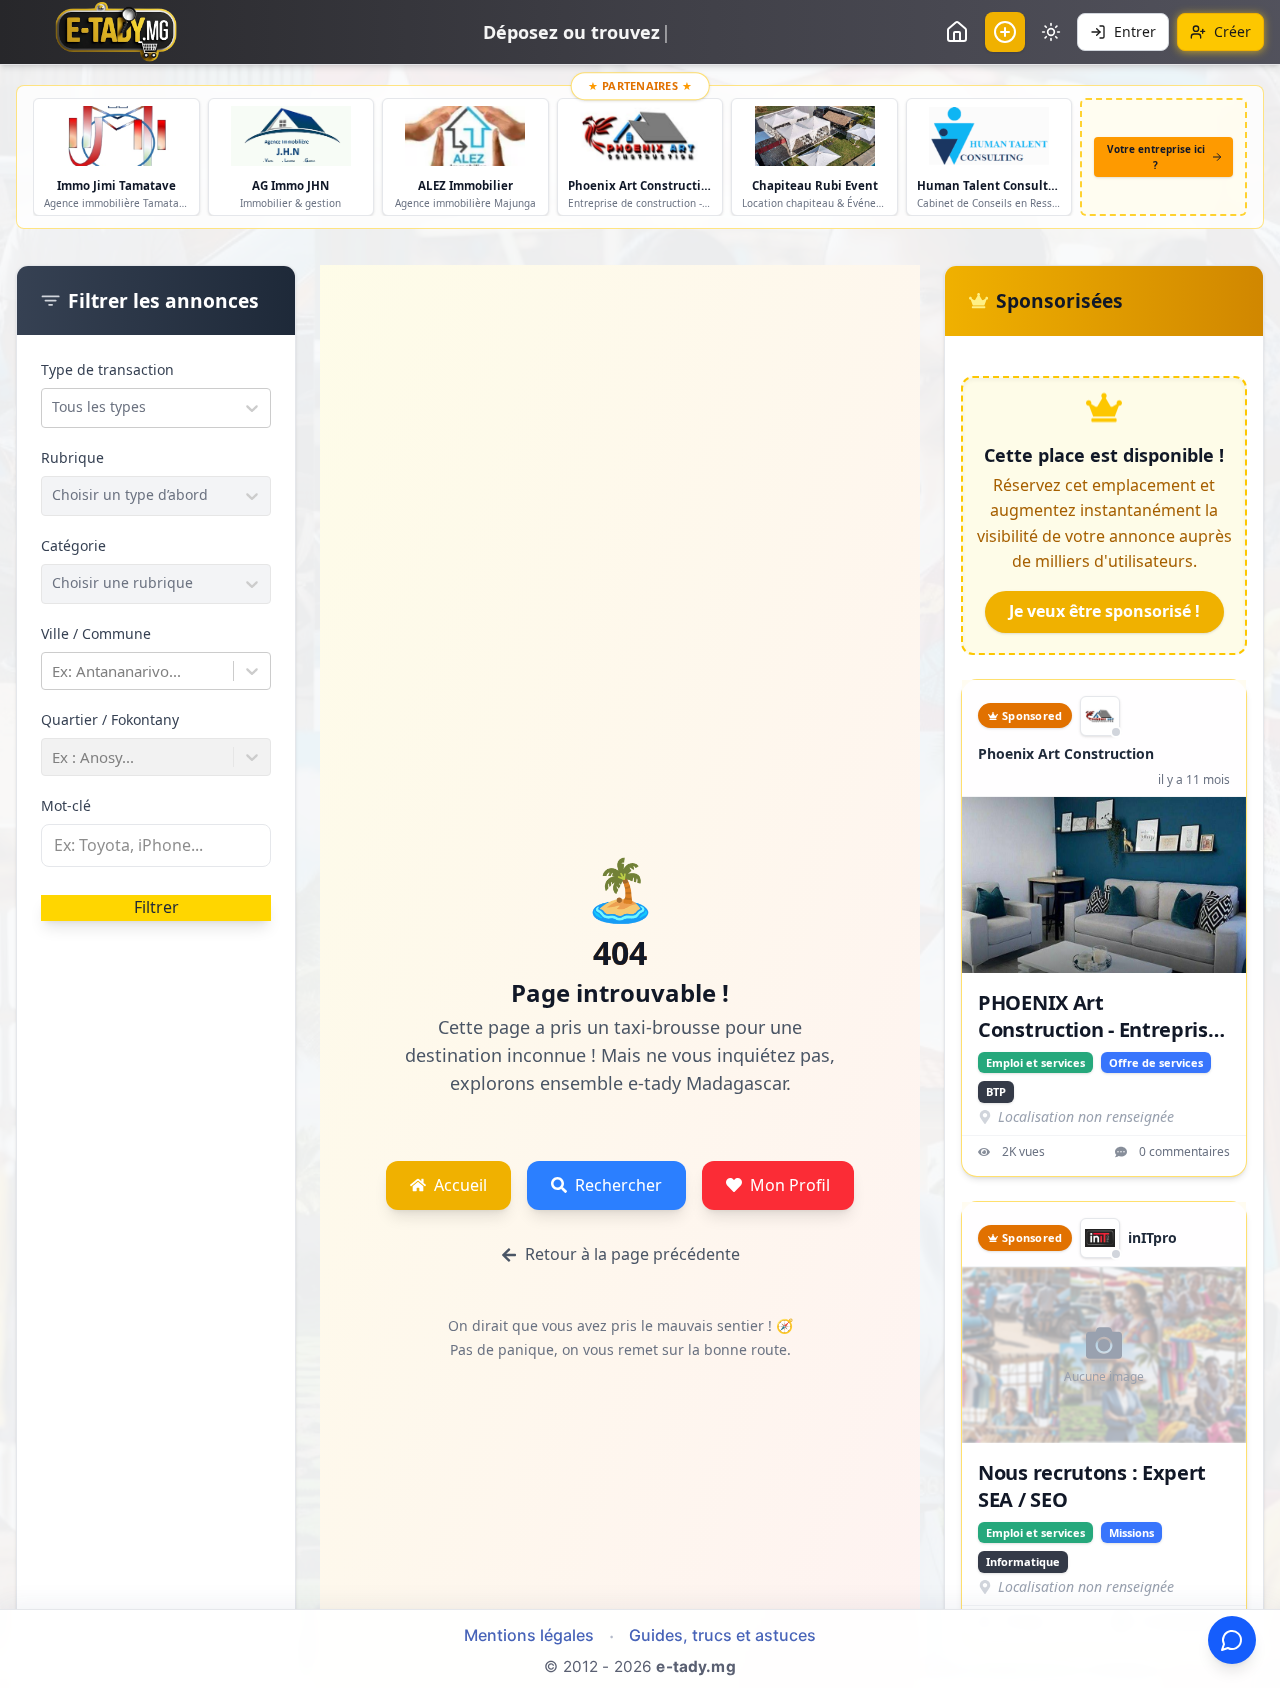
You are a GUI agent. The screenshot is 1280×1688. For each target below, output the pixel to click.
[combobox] (54, 407)
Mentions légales (529, 1635)
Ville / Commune (96, 633)
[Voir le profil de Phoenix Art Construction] (640, 136)
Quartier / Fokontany (110, 719)
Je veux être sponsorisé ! (1104, 611)
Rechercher (618, 1185)
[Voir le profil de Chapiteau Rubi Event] (814, 136)
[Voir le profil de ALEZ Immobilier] (465, 136)
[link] (1100, 716)
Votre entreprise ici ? (1156, 157)
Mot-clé (66, 805)
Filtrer (156, 907)
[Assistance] (1232, 1640)
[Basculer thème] (1051, 32)
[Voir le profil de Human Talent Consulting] (989, 136)
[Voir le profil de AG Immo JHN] (291, 136)
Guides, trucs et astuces (722, 1635)
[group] (1100, 716)
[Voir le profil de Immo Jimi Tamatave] (116, 136)
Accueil (460, 1185)
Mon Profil (790, 1185)
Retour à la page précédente (632, 1254)
